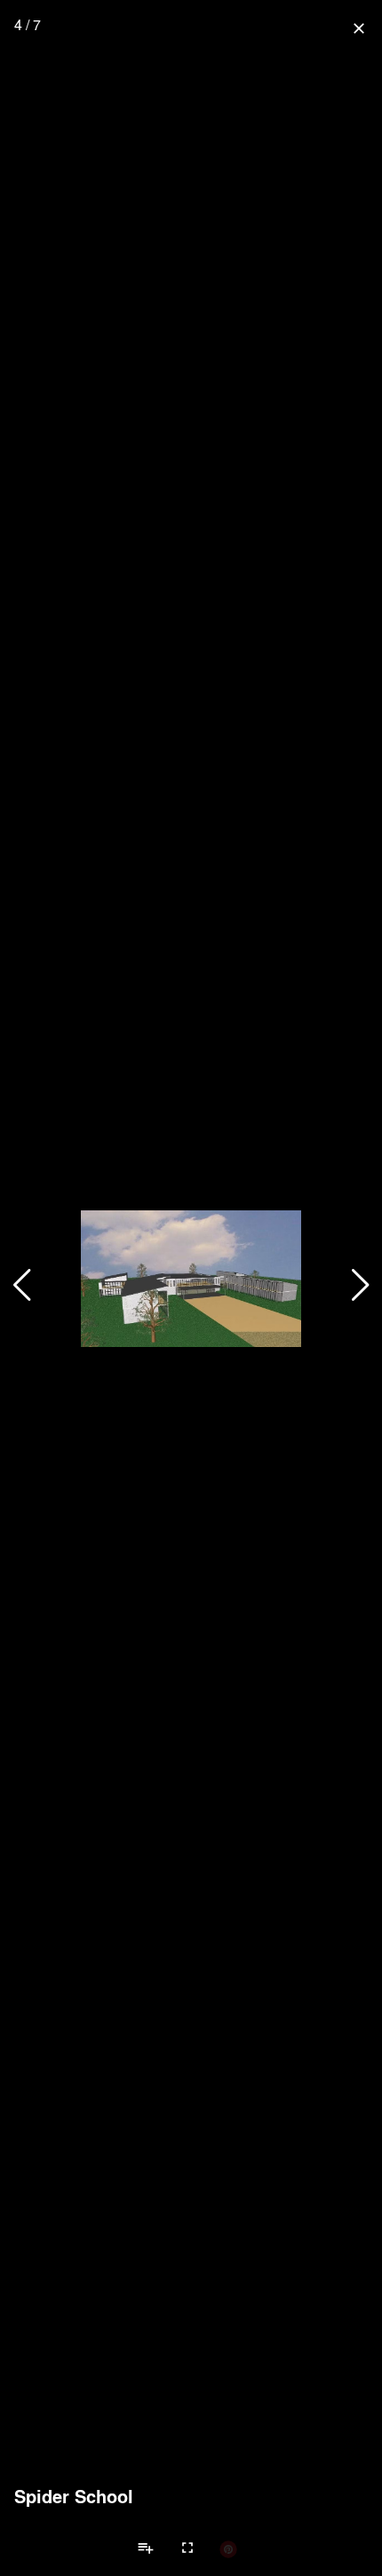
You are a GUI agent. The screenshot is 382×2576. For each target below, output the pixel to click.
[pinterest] (228, 2548)
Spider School (74, 2496)
